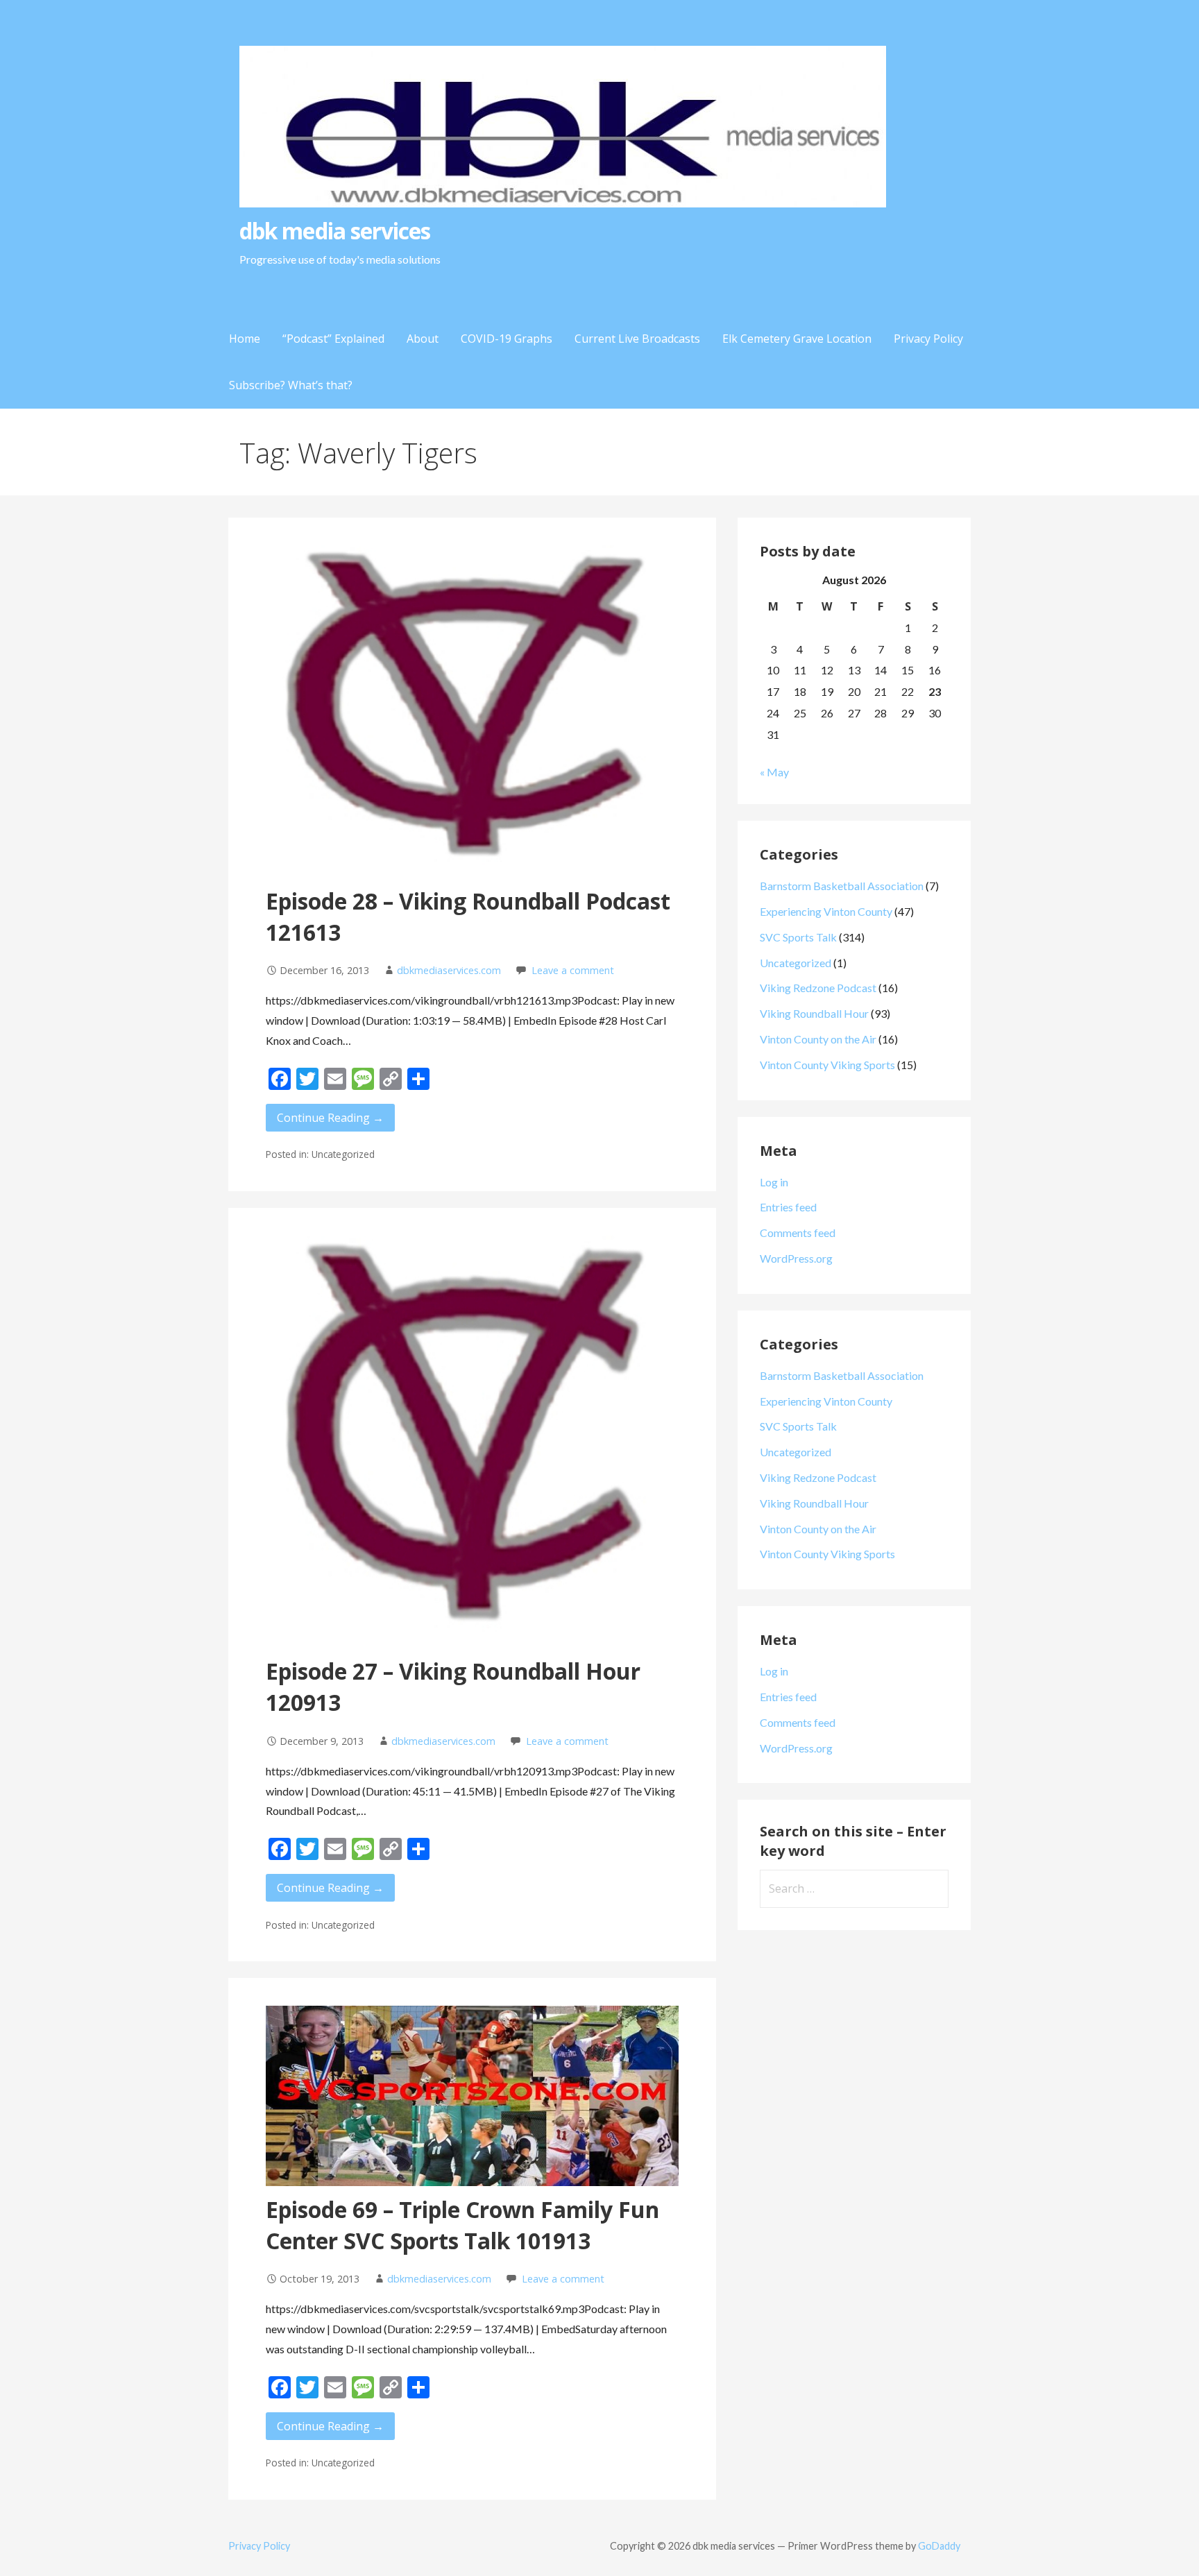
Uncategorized (796, 963)
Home (245, 339)
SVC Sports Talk (798, 937)
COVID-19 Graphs (507, 339)
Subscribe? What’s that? (291, 385)
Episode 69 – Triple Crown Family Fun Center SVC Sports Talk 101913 (462, 2225)
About (423, 339)
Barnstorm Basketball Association (842, 886)
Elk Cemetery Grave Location (797, 339)
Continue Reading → (330, 1118)
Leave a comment (573, 970)
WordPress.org (796, 1258)
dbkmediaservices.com (449, 970)
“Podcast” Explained (333, 339)
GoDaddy (939, 2546)
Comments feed (798, 1232)
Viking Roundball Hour (814, 1013)
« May (774, 772)
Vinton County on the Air (818, 1039)
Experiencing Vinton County (826, 911)
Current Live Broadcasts (637, 339)
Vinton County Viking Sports (827, 1065)
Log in (774, 1182)
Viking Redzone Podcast (818, 988)
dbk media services (335, 231)
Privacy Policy (928, 339)
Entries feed (788, 1207)
